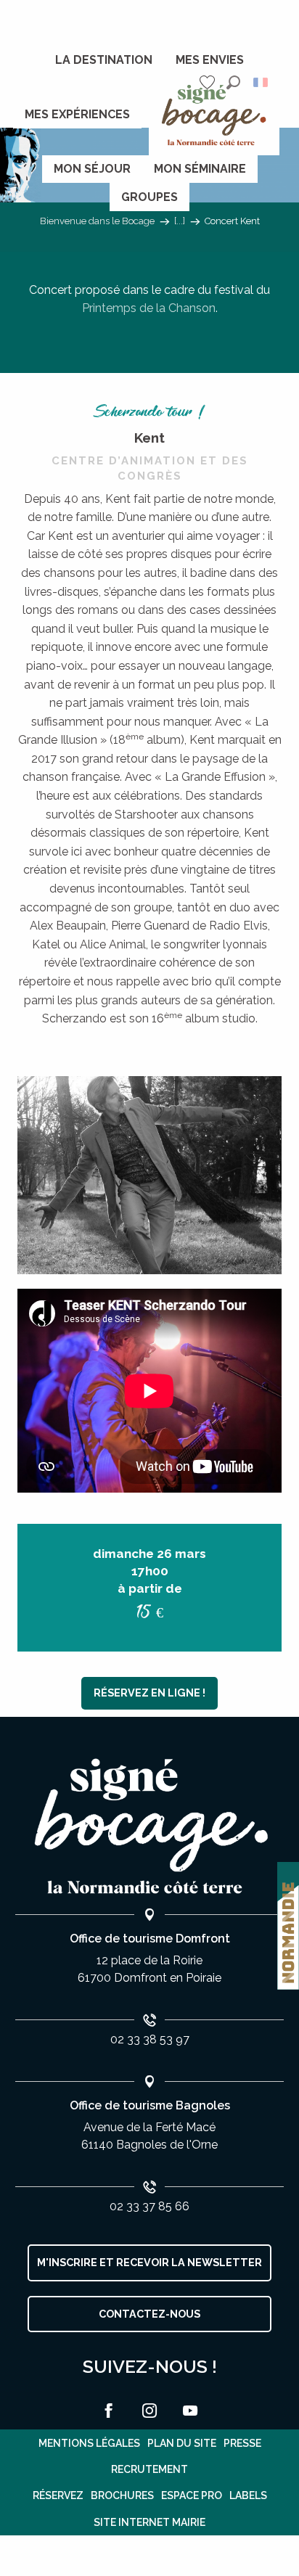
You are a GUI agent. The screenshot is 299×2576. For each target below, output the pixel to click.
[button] (233, 82)
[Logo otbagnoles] (149, 1827)
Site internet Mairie (149, 2522)
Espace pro (192, 2495)
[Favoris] (209, 82)
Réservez (58, 2495)
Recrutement (149, 2469)
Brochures (122, 2495)
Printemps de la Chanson (149, 308)
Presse (242, 2443)
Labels (248, 2495)
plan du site (182, 2443)
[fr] (262, 82)
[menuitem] (104, 60)
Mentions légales (89, 2443)
